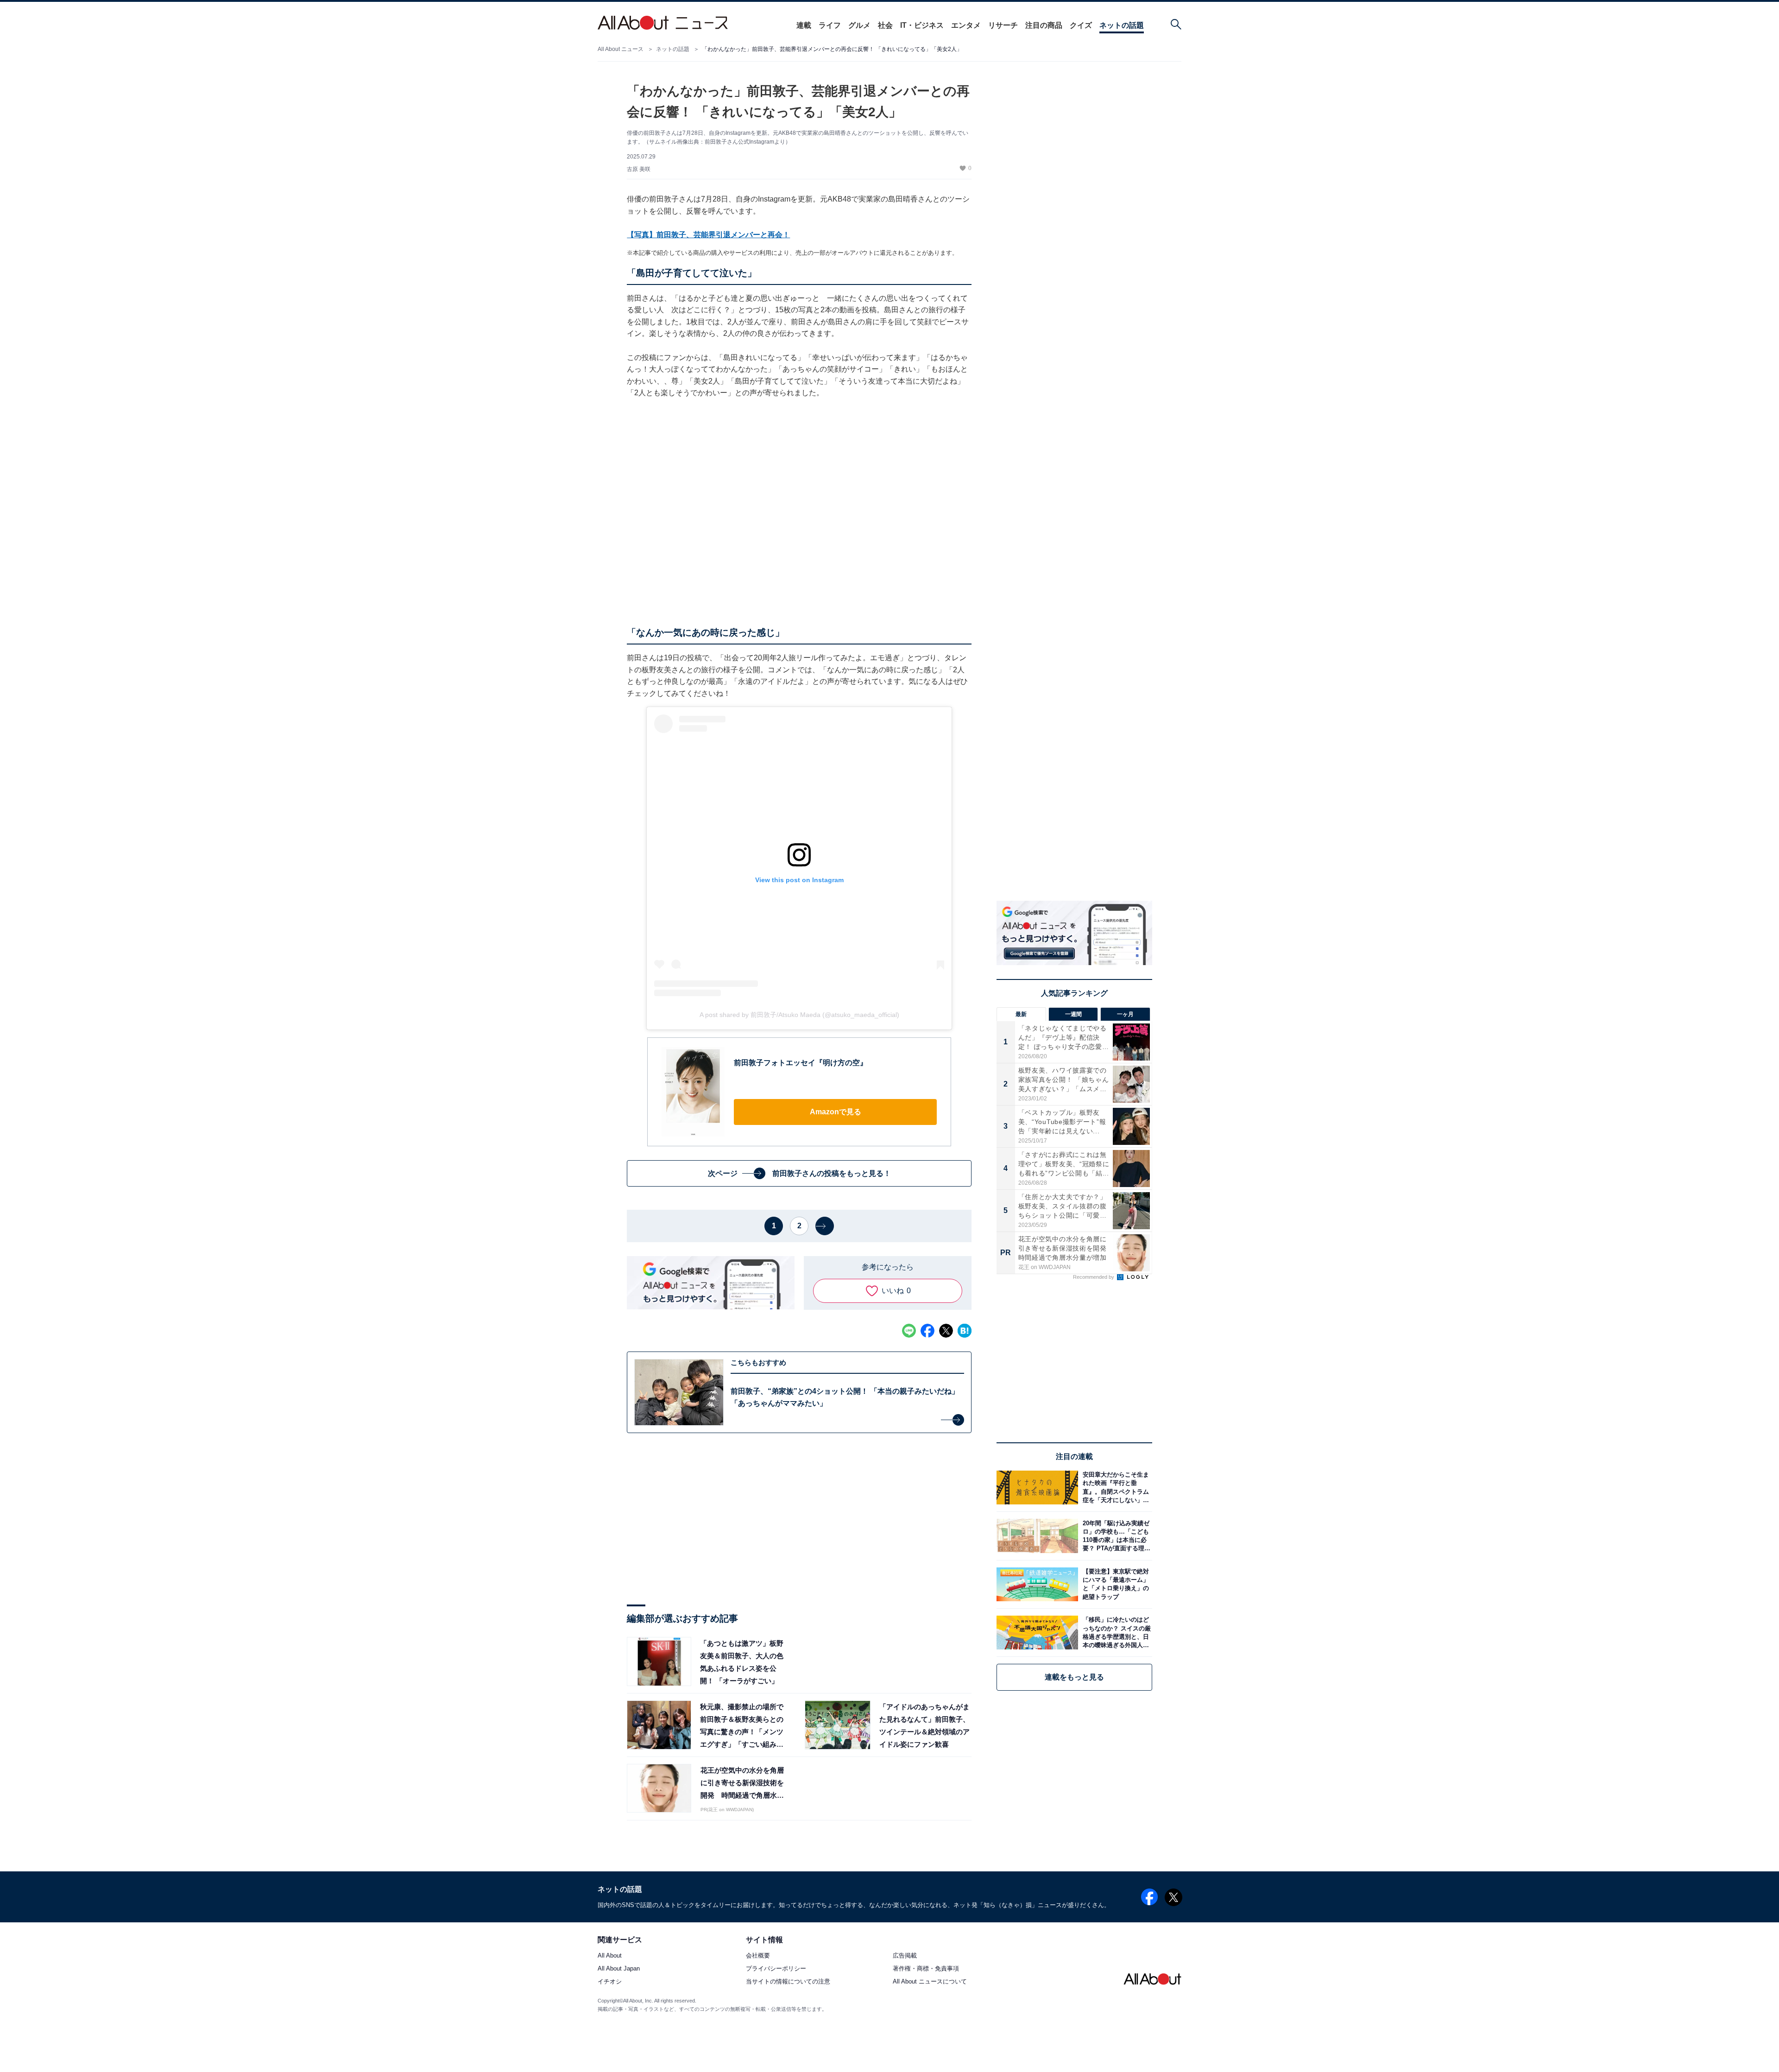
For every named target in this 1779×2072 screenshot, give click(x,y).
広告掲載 (905, 1956)
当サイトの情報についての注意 (788, 1982)
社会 (885, 25)
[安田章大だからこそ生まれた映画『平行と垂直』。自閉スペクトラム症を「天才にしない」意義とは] (1115, 1488)
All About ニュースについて (930, 1982)
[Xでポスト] (946, 1331)
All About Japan (619, 1969)
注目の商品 (1044, 25)
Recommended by (1094, 1277)
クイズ (1081, 25)
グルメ (859, 25)
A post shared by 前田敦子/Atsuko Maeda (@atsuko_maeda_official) (799, 1015)
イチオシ (610, 1982)
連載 (804, 25)
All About (610, 1956)
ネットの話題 (1122, 25)
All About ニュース (621, 49)
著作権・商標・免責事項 (926, 1969)
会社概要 (758, 1956)
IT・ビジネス (922, 25)
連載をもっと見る (1074, 1677)
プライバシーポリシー (776, 1969)
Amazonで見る (836, 1112)
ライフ (830, 25)
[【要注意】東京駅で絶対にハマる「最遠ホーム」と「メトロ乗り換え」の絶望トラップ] (1115, 1584)
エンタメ (966, 25)
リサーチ (1003, 25)
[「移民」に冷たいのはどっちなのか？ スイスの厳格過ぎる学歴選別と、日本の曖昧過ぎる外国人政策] (1115, 1633)
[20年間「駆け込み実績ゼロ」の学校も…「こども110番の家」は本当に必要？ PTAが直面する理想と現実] (1115, 1536)
